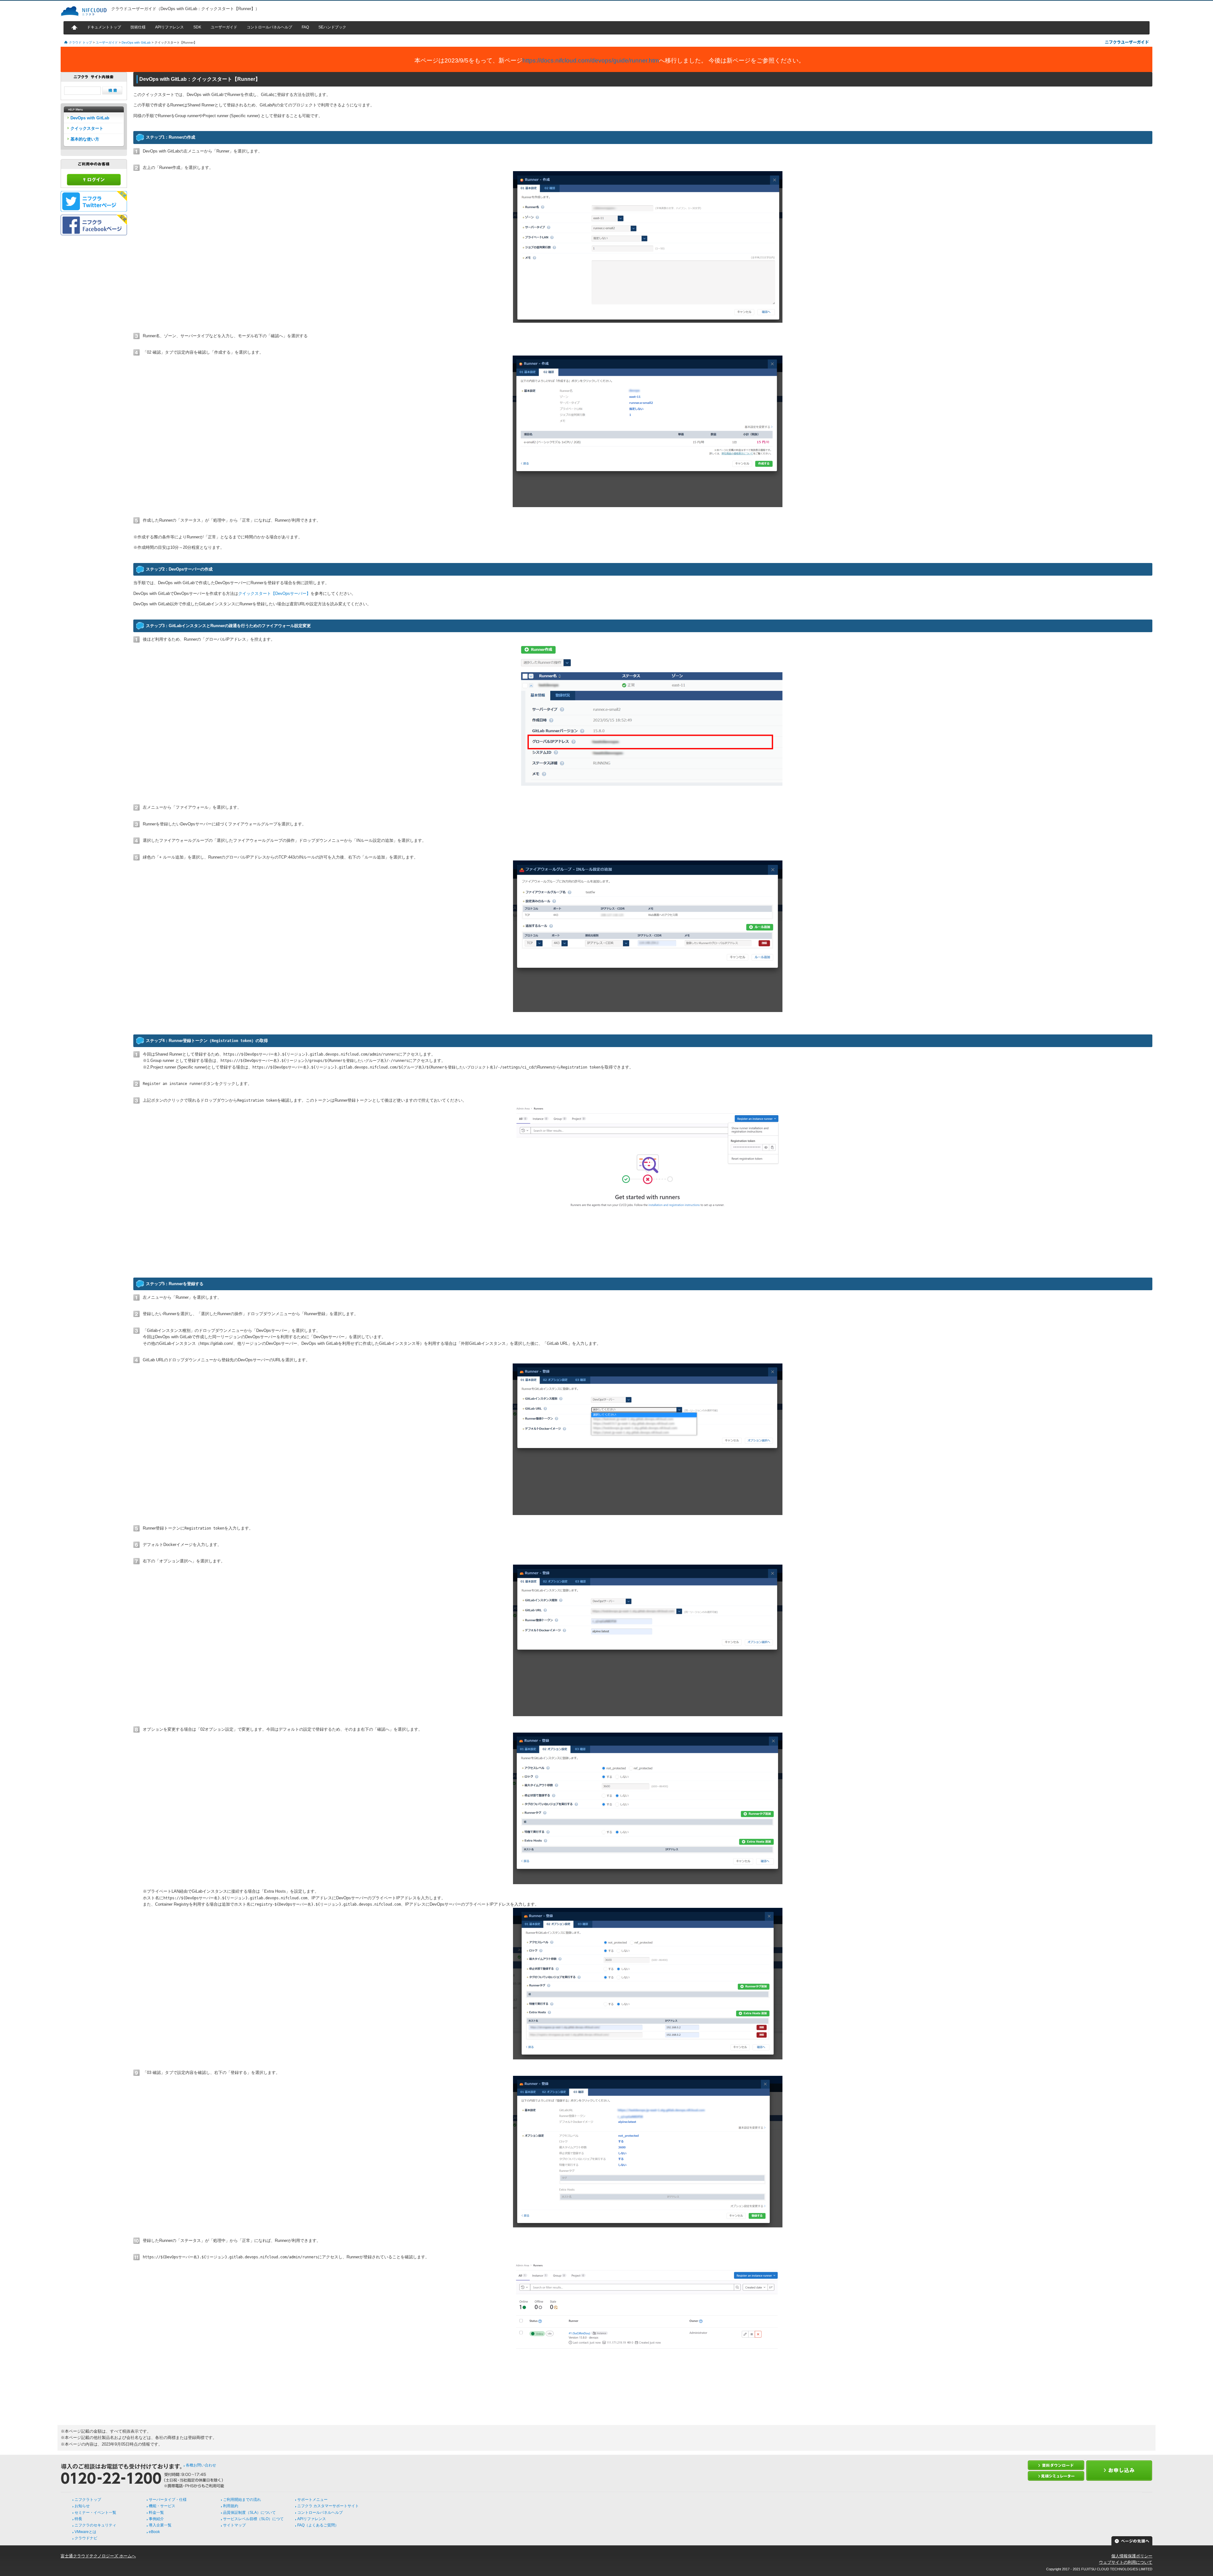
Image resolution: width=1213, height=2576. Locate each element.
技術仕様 (138, 27)
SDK (197, 27)
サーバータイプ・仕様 (168, 2500)
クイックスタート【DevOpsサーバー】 (274, 593)
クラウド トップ (80, 42)
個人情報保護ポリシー (1132, 2556)
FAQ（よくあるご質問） (318, 2525)
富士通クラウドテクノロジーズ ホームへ (98, 2556)
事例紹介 (156, 2519)
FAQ (305, 27)
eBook (154, 2532)
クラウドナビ (86, 2538)
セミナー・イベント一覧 (95, 2513)
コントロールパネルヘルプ (269, 27)
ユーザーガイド (224, 27)
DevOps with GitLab (136, 42)
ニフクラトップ (88, 2500)
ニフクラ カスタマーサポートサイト (328, 2506)
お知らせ (82, 2506)
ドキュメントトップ (104, 27)
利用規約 (231, 2506)
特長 (78, 2519)
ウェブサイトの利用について (1126, 2562)
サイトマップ (234, 2525)
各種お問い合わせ (201, 2465)
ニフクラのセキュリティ (95, 2525)
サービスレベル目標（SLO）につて (253, 2519)
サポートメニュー (312, 2500)
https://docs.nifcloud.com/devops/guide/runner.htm (591, 60)
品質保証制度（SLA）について (249, 2513)
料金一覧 (156, 2513)
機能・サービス (162, 2506)
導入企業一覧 (160, 2525)
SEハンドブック (332, 27)
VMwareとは (85, 2532)
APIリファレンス (169, 27)
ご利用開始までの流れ (242, 2500)
